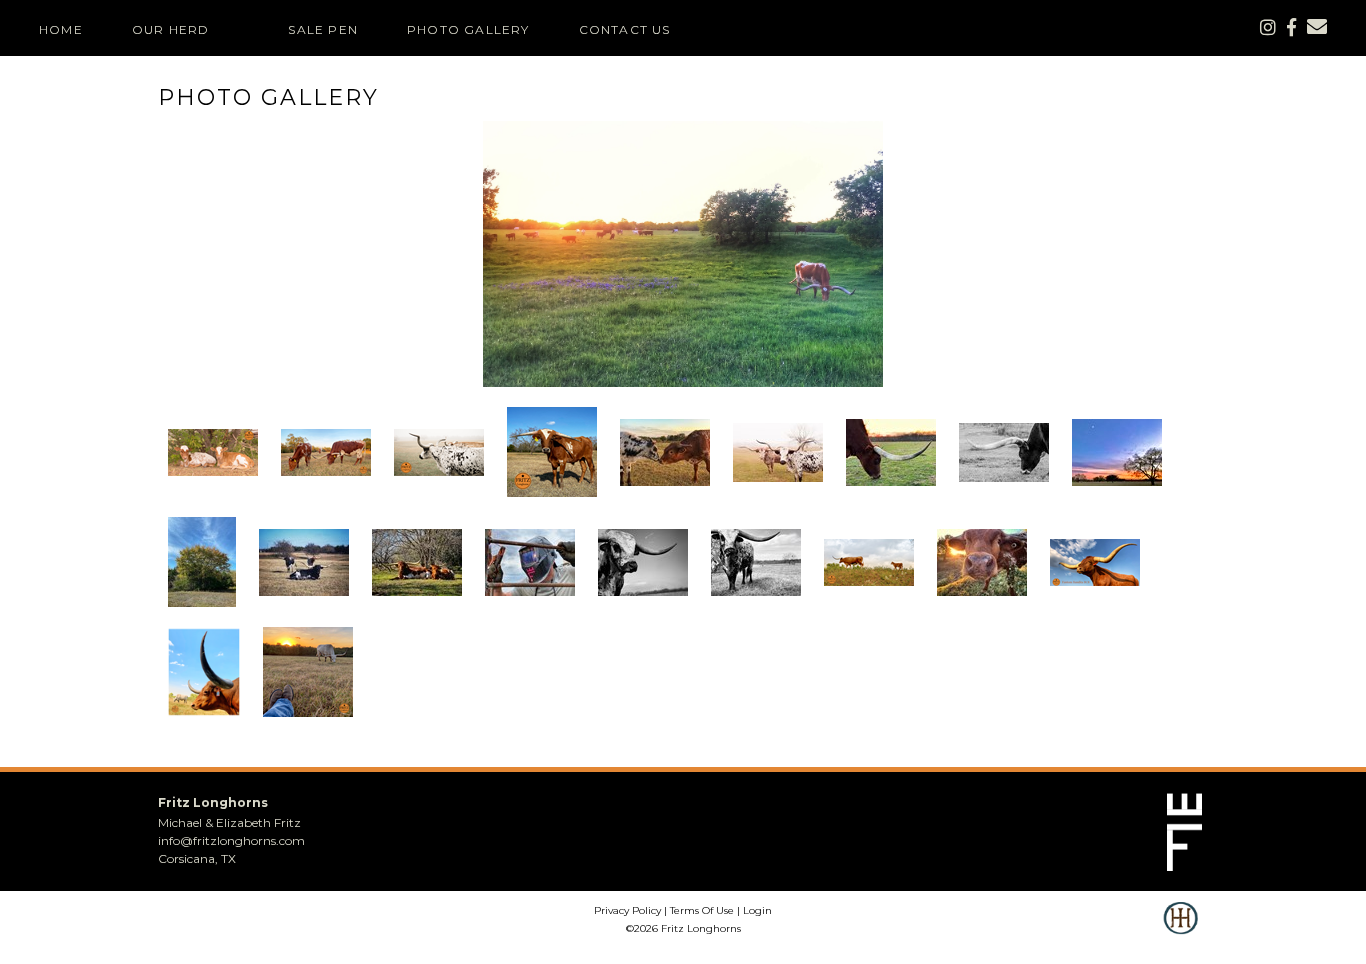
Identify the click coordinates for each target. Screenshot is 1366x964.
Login (757, 910)
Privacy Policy (627, 910)
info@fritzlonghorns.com (231, 840)
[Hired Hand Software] (1180, 932)
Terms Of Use (702, 910)
